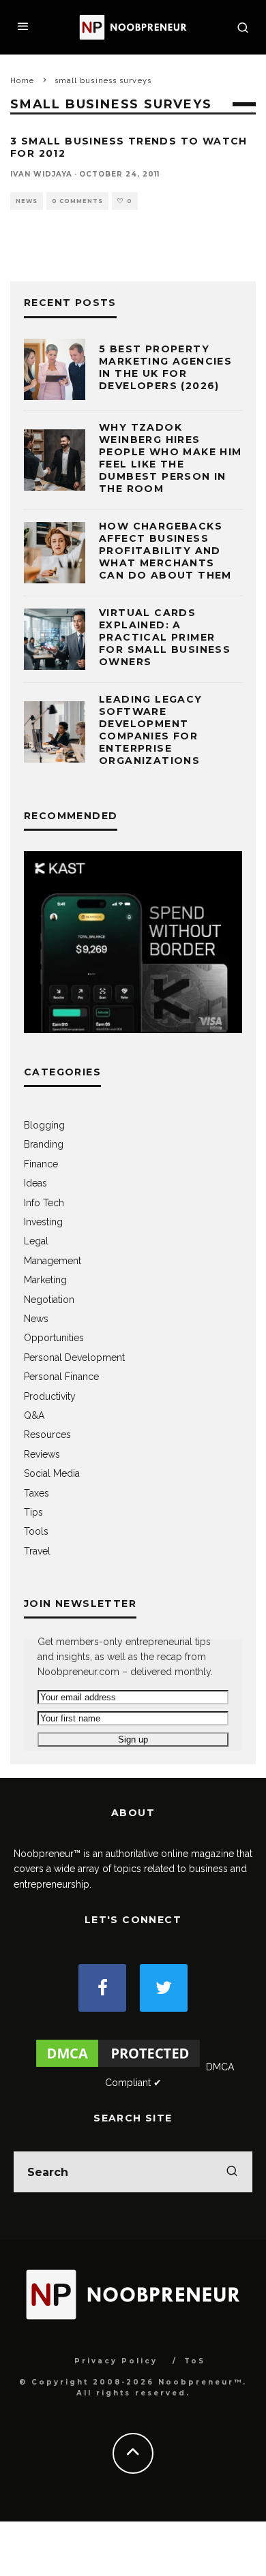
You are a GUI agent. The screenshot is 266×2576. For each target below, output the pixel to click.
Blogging (44, 1125)
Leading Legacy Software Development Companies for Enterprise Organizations (151, 730)
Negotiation (49, 1300)
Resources (47, 1435)
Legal (36, 1241)
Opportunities (54, 1338)
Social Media (52, 1473)
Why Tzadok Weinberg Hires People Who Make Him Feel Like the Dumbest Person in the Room (171, 458)
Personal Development (74, 1358)
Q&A (34, 1415)
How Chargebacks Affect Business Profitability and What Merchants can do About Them (165, 551)
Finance (41, 1164)
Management (53, 1261)
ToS (195, 2361)
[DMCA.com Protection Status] (118, 2067)
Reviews (42, 1454)
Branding (44, 1144)
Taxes (36, 1493)
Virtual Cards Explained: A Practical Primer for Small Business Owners (165, 638)
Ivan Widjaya (41, 174)
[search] (232, 2172)
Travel (37, 1551)
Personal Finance (61, 1377)
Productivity (50, 1396)
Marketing (45, 1280)
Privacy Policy (116, 2361)
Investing (43, 1222)
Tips (33, 1512)
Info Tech (44, 1203)
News (27, 201)
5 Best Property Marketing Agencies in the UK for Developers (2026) (165, 368)
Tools (36, 1531)
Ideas (35, 1183)
